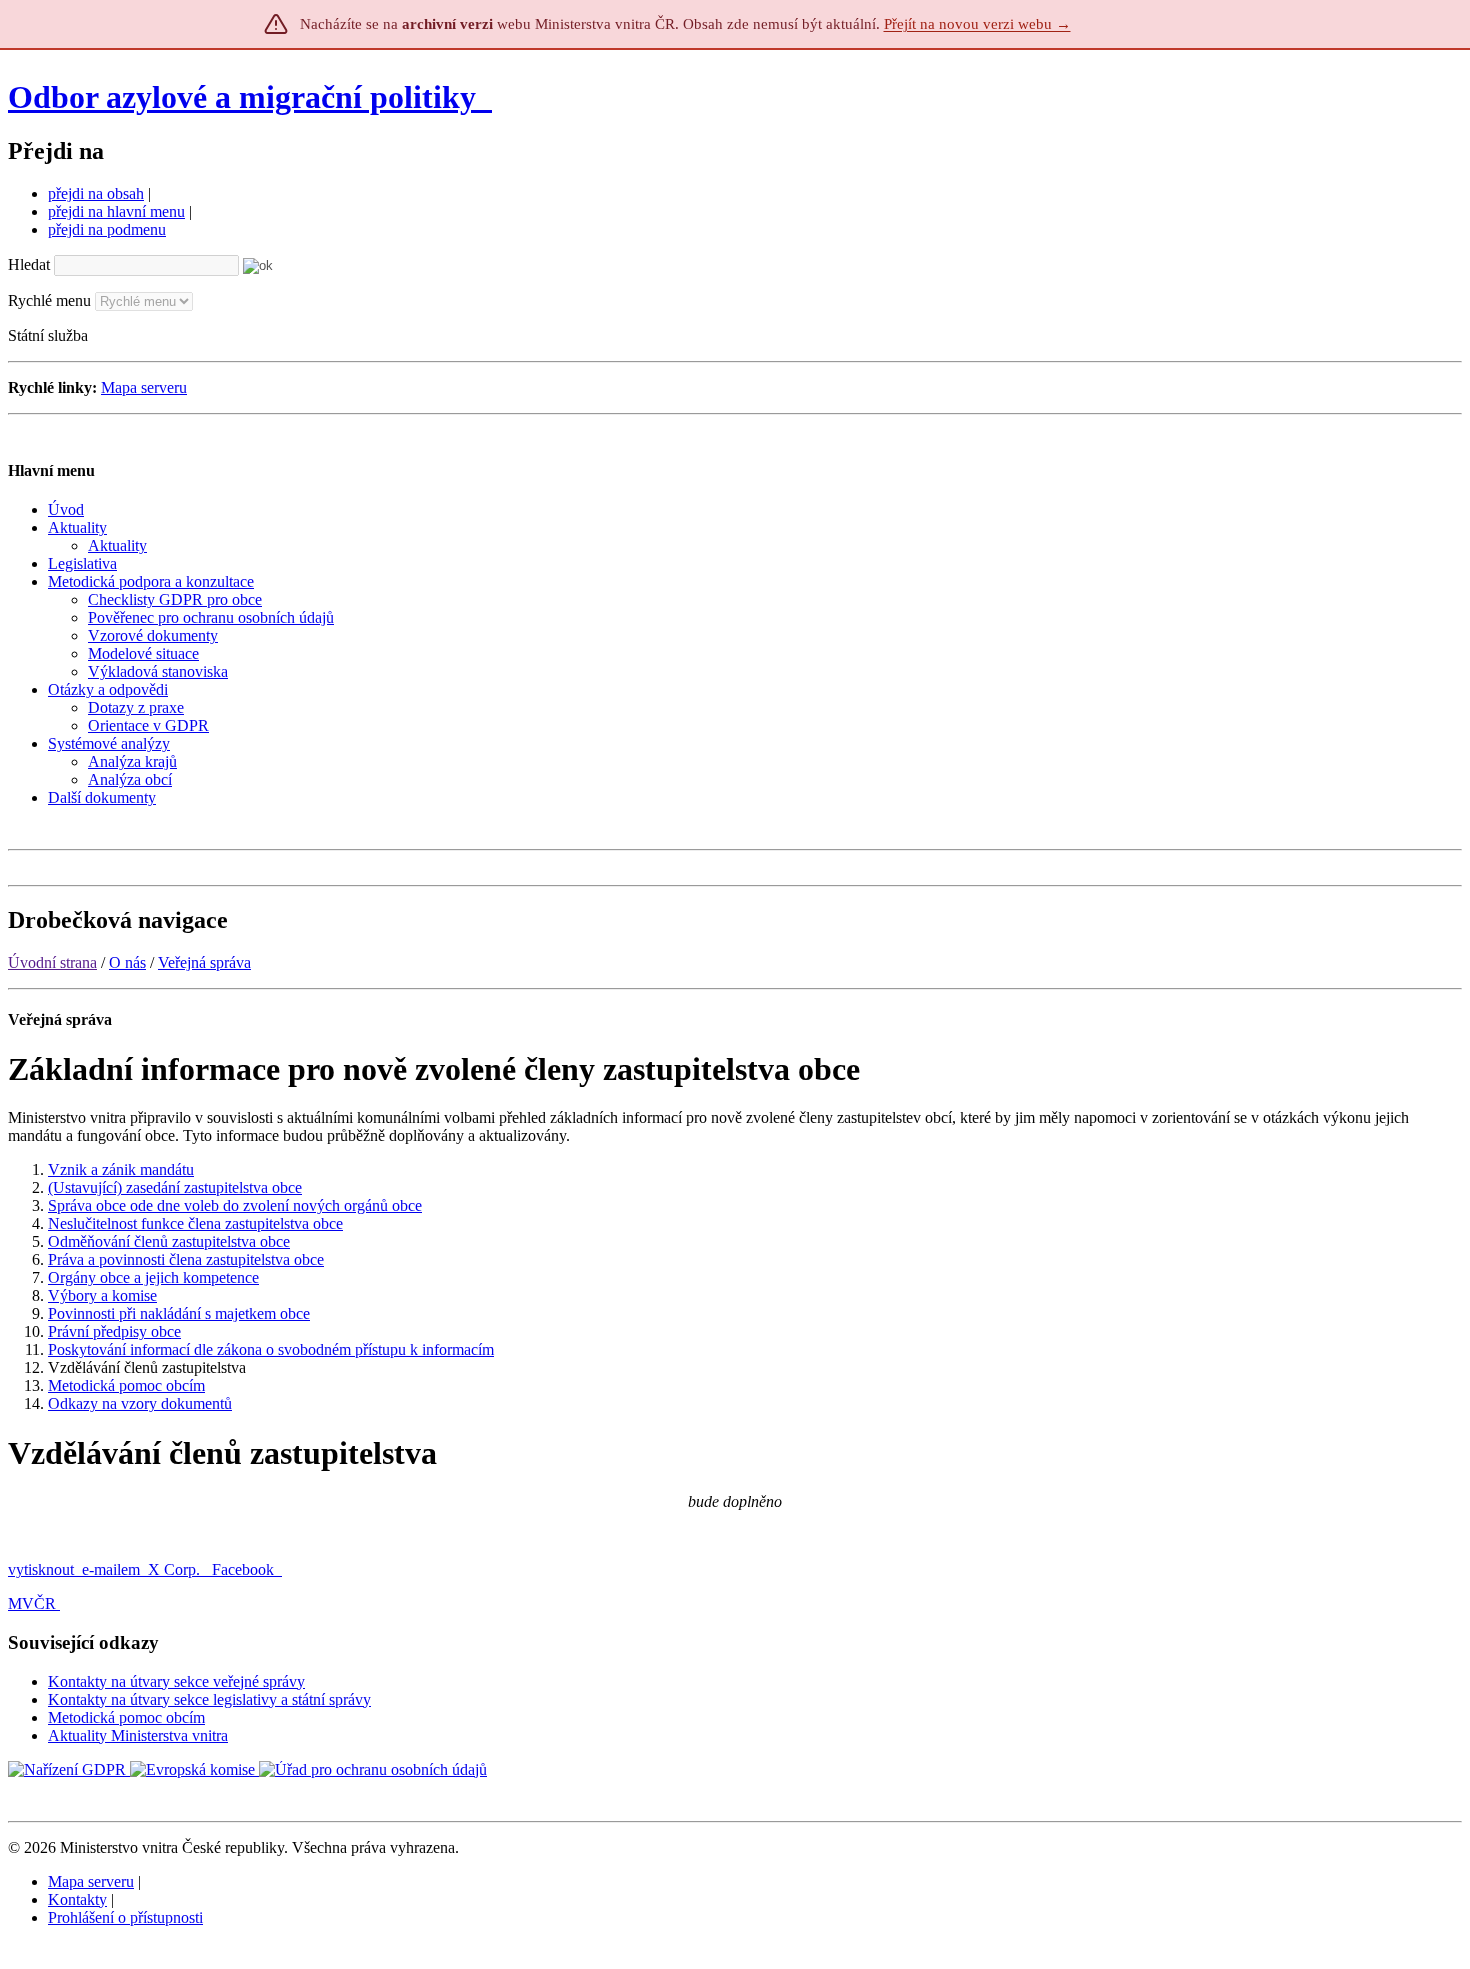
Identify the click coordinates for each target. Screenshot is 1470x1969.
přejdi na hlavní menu (116, 211)
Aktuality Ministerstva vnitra (138, 1735)
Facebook (245, 1569)
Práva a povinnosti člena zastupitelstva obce (186, 1259)
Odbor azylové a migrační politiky (246, 97)
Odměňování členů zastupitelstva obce (169, 1241)
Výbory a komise (102, 1295)
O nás (127, 962)
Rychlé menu (49, 300)
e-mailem (111, 1569)
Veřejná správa (204, 962)
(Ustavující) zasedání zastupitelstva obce (175, 1187)
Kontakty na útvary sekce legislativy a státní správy (209, 1699)
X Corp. (176, 1569)
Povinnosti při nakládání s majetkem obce (179, 1313)
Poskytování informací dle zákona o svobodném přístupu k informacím (271, 1349)
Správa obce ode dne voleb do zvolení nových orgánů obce (235, 1205)
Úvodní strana (52, 962)
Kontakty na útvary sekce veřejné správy (176, 1681)
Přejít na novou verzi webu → (977, 24)
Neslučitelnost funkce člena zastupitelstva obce (195, 1223)
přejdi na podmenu (107, 229)
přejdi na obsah (96, 193)
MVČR (32, 1603)
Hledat (29, 264)
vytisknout (41, 1569)
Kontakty (77, 1899)
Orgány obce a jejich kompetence (153, 1277)
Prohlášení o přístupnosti (125, 1917)
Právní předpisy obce (114, 1331)
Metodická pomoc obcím (126, 1385)
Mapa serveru (144, 387)
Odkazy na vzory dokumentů (140, 1403)
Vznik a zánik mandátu (121, 1169)
